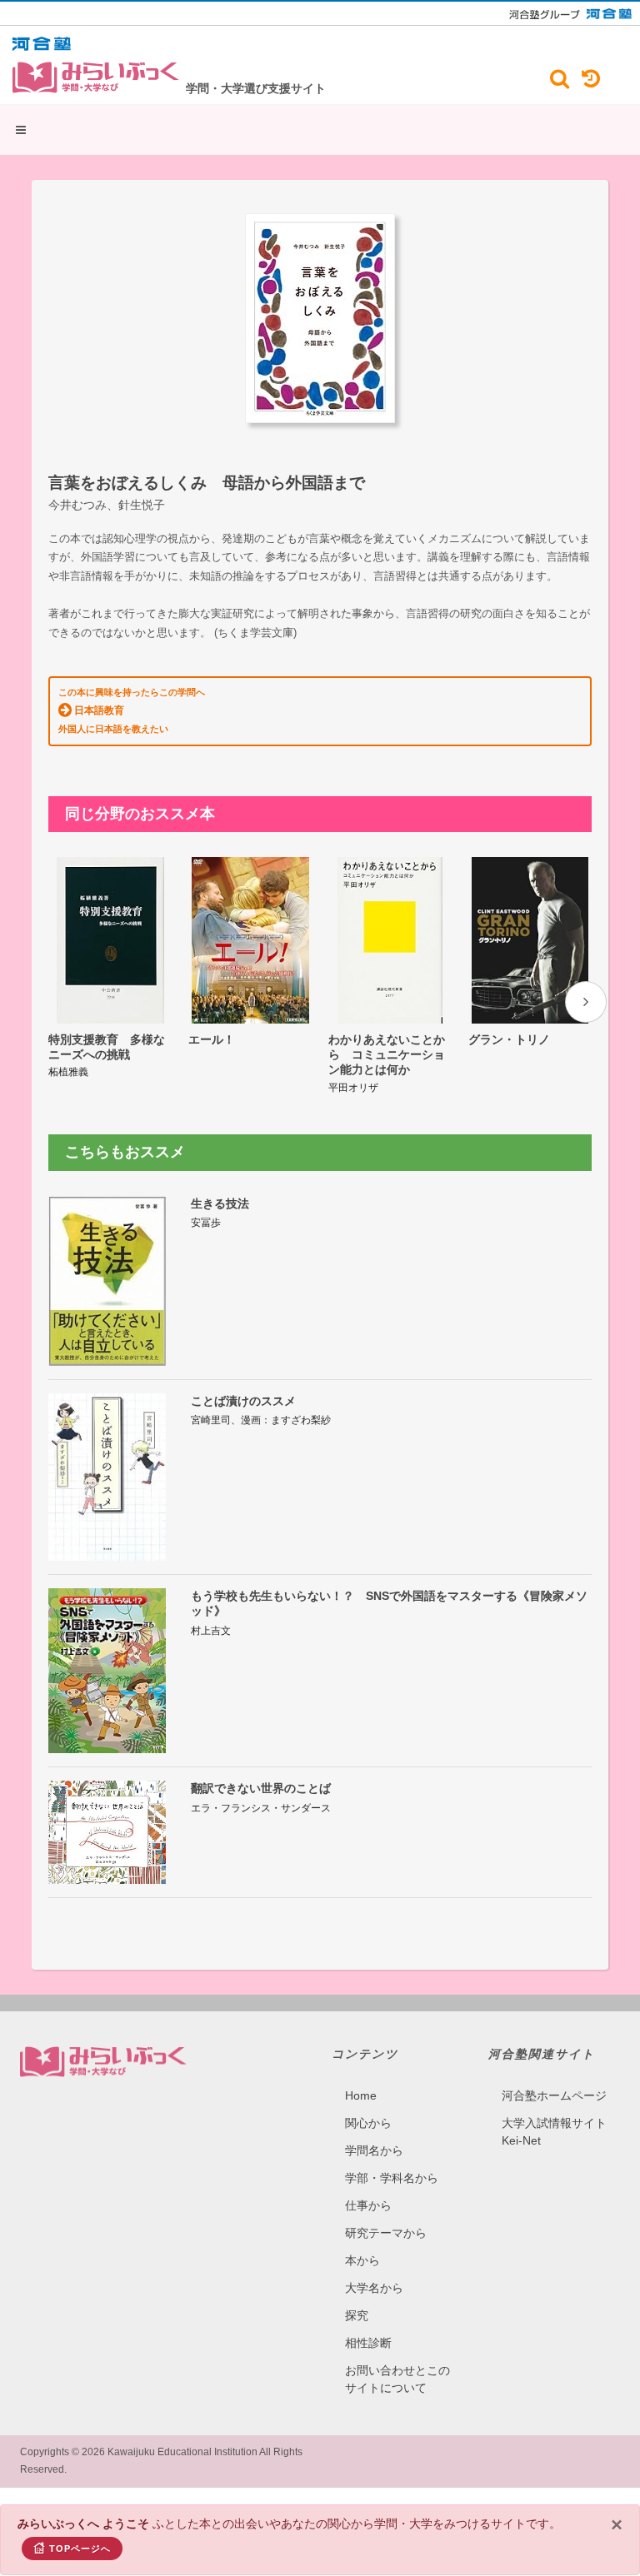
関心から (368, 2123)
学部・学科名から (392, 2178)
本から (362, 2260)
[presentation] (586, 1002)
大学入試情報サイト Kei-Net (554, 2132)
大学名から (374, 2288)
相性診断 (368, 2343)
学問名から (374, 2150)
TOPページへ (80, 2549)
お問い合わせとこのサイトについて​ (397, 2379)
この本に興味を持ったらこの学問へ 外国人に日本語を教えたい (132, 710)
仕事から (368, 2205)
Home (361, 2095)
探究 (357, 2315)
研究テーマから (386, 2233)
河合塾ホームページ (554, 2095)
